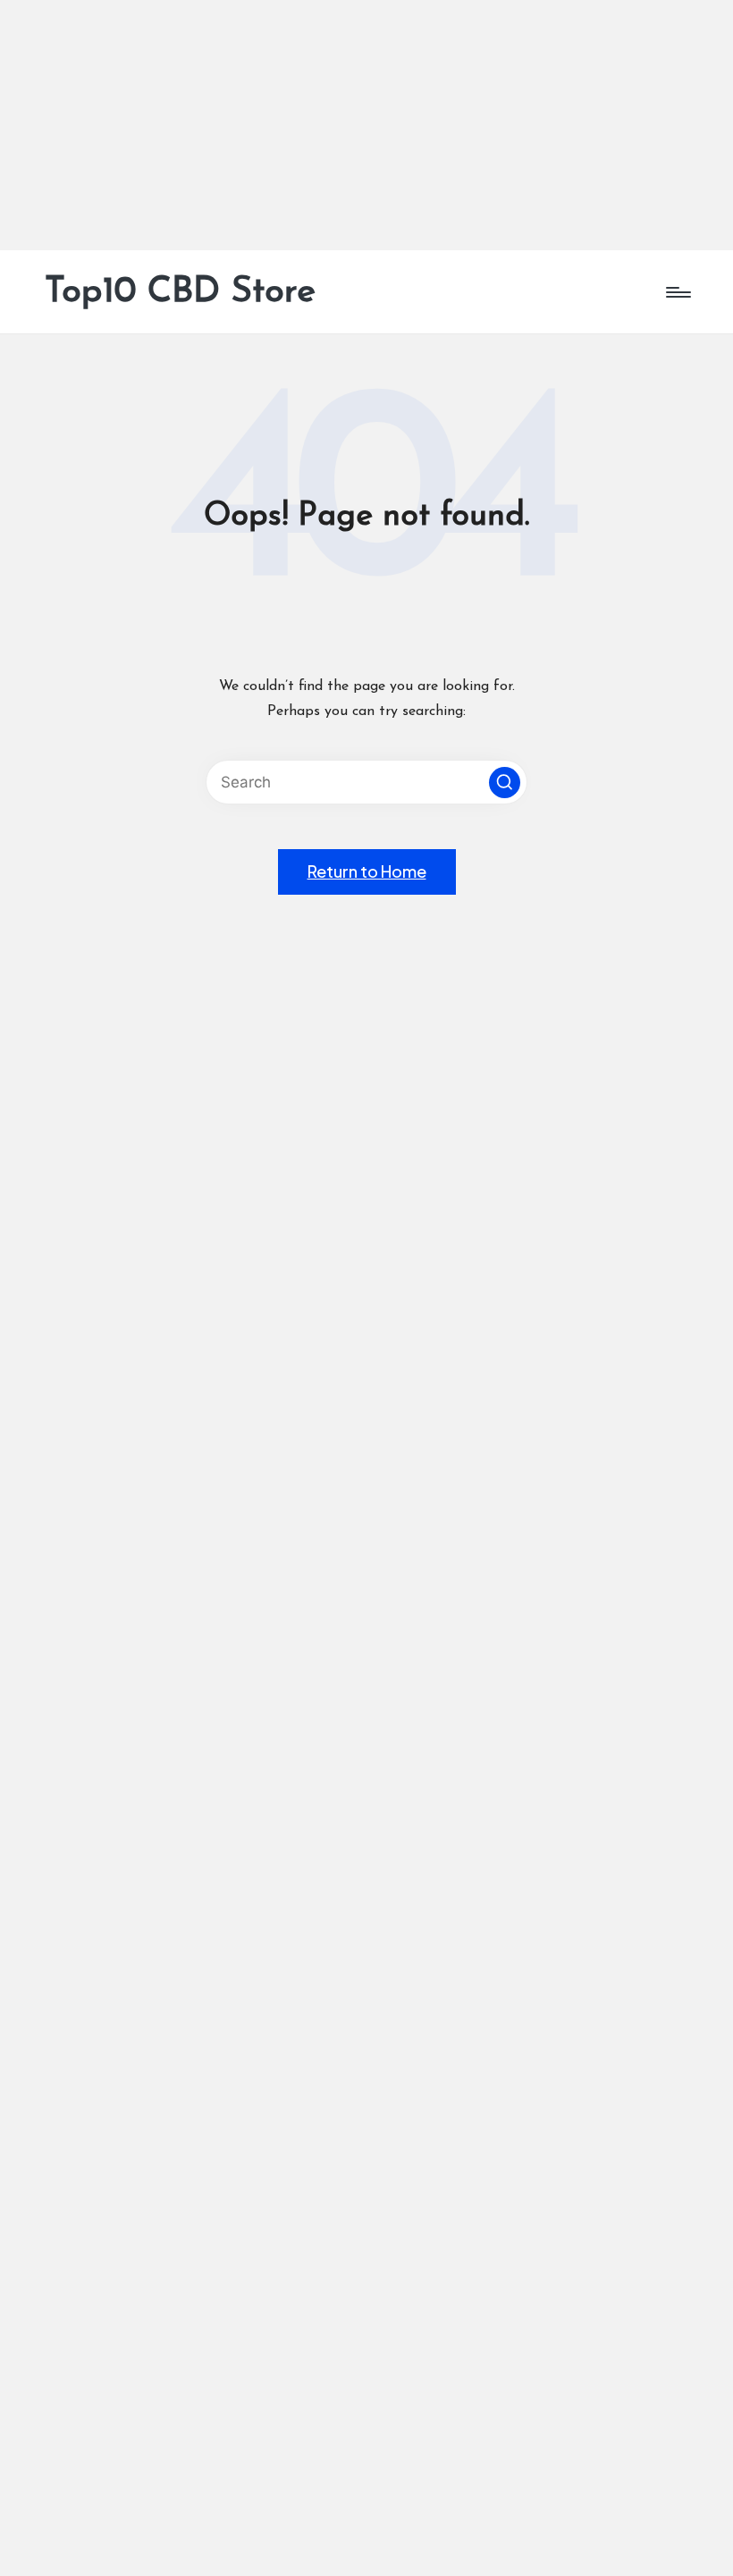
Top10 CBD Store (180, 292)
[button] (505, 783)
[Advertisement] (366, 125)
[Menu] (677, 292)
